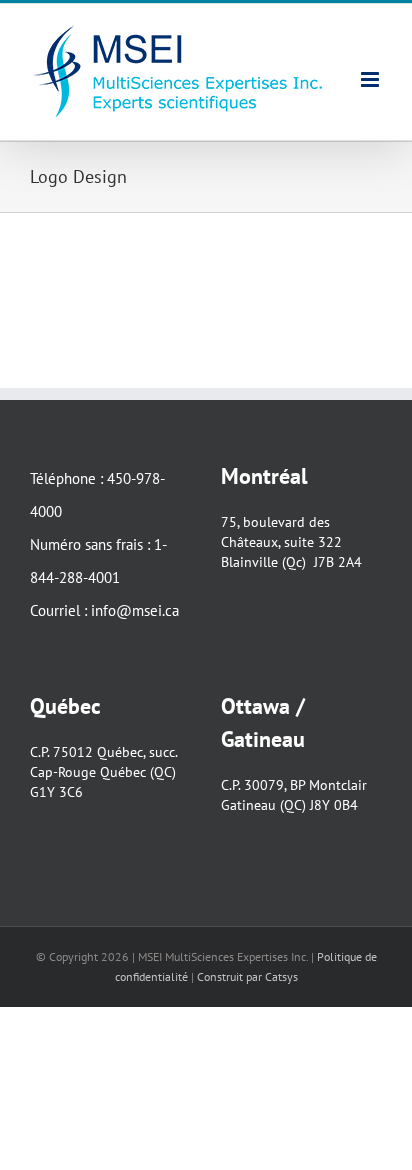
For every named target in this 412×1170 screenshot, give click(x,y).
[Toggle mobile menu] (371, 79)
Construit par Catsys (247, 976)
